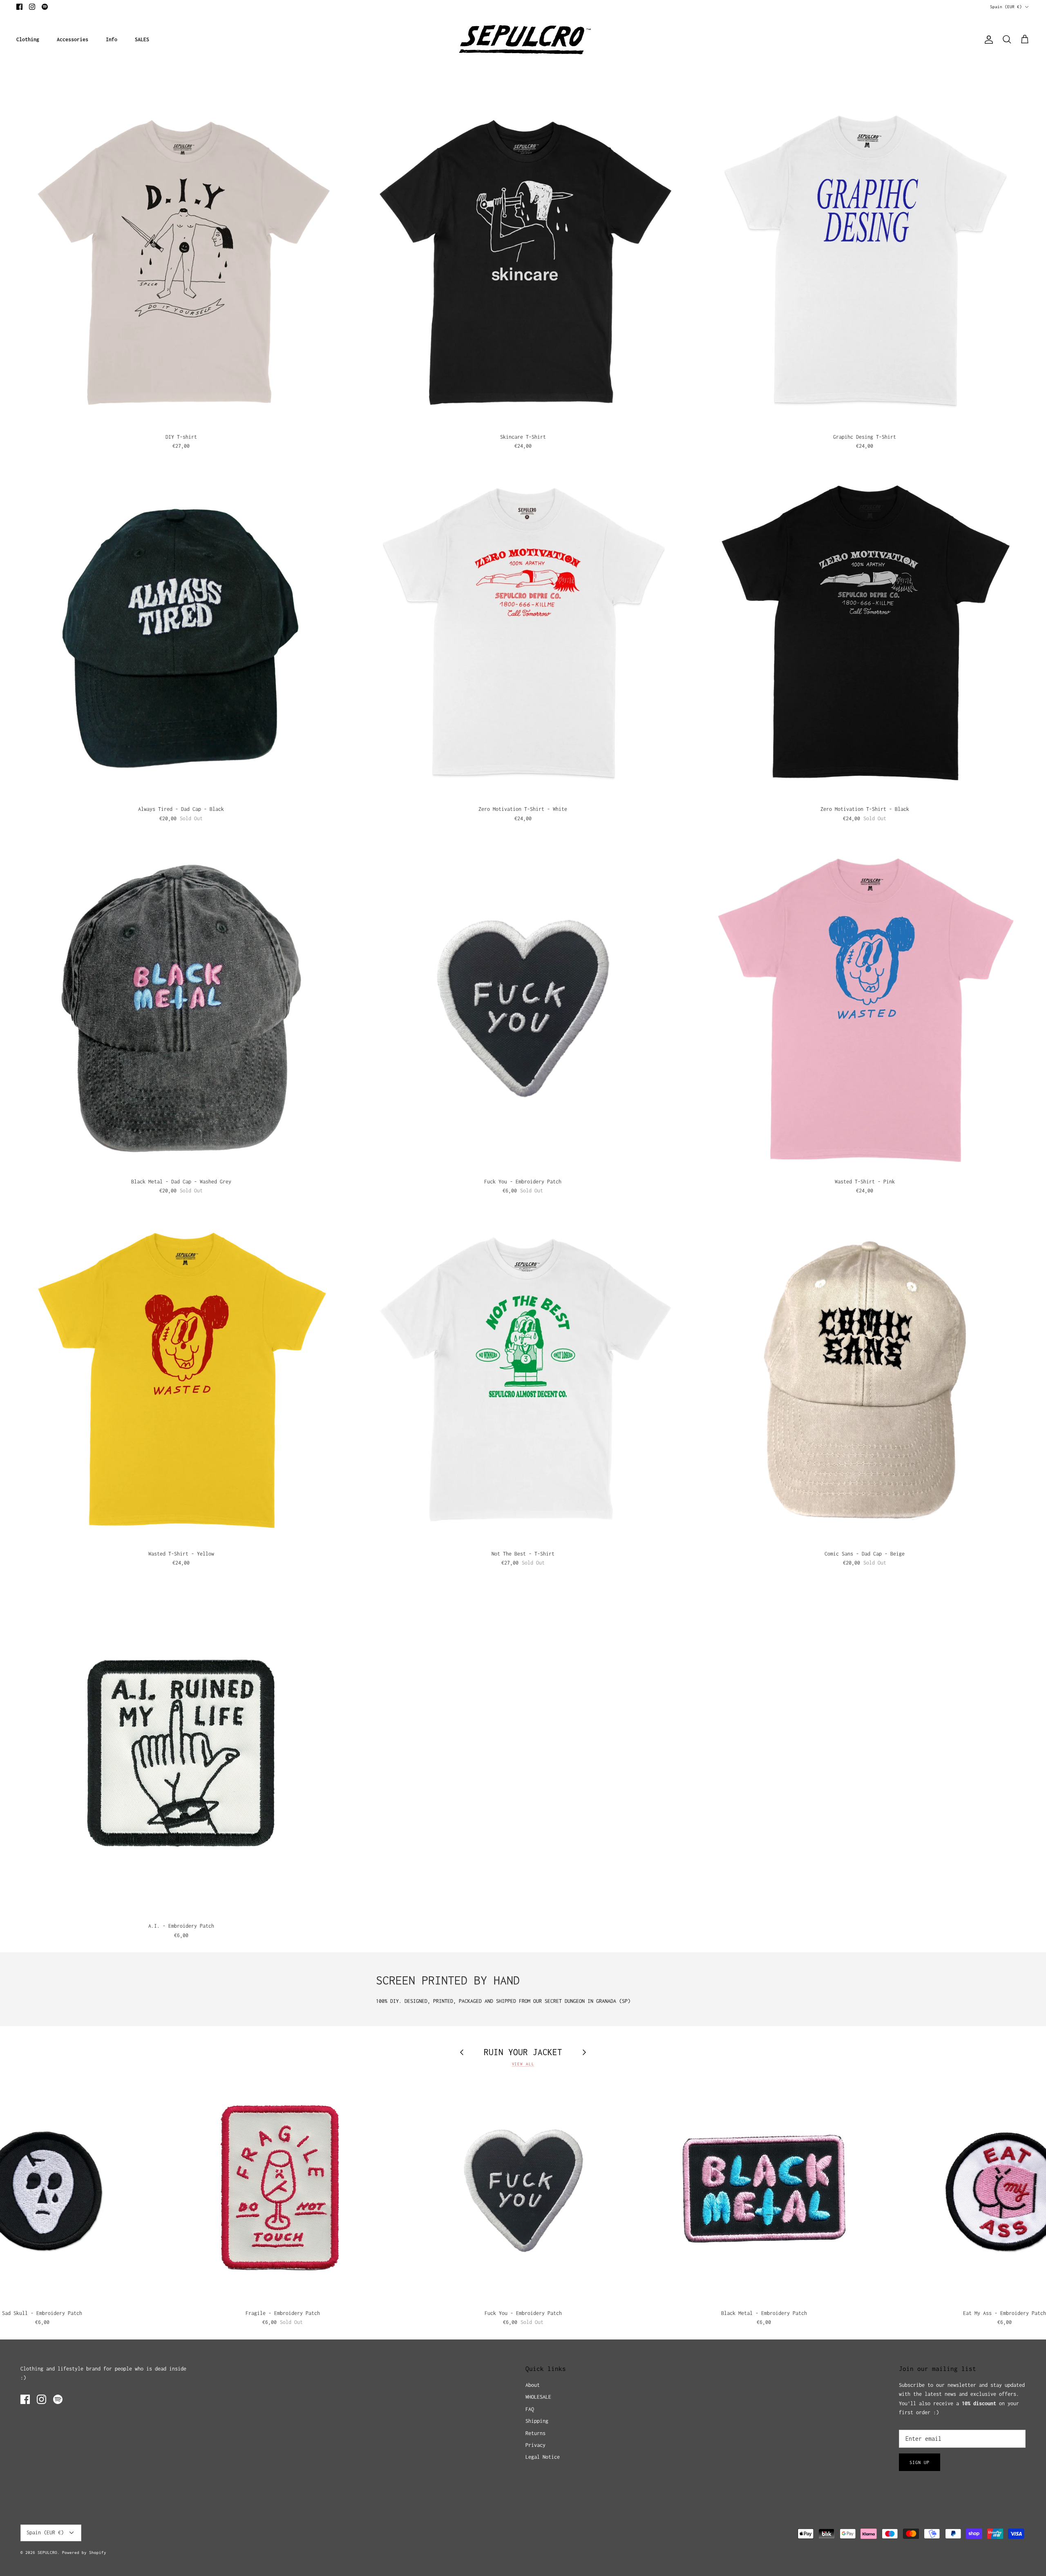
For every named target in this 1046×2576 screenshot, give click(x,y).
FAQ (530, 2409)
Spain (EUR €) (1006, 7)
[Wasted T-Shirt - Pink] (865, 1008)
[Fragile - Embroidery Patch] (283, 2191)
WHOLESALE (538, 2397)
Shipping (537, 2421)
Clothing (28, 39)
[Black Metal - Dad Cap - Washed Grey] (181, 1008)
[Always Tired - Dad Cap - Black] (181, 636)
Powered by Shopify (84, 2553)
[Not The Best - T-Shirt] (523, 1381)
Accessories (73, 39)
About (533, 2385)
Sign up (920, 2462)
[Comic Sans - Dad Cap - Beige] (865, 1381)
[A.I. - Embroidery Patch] (181, 1753)
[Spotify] (45, 7)
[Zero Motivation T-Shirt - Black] (865, 636)
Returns (535, 2433)
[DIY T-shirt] (181, 264)
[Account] (987, 40)
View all (523, 2064)
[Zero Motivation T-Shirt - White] (523, 636)
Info (112, 39)
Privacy (535, 2445)
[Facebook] (19, 7)
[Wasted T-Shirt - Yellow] (181, 1381)
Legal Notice (543, 2457)
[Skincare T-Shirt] (523, 264)
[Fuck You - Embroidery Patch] (523, 1008)
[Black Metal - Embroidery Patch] (764, 2191)
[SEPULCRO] (523, 40)
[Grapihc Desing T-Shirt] (865, 264)
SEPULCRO (47, 2553)
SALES (142, 39)
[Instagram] (32, 7)
